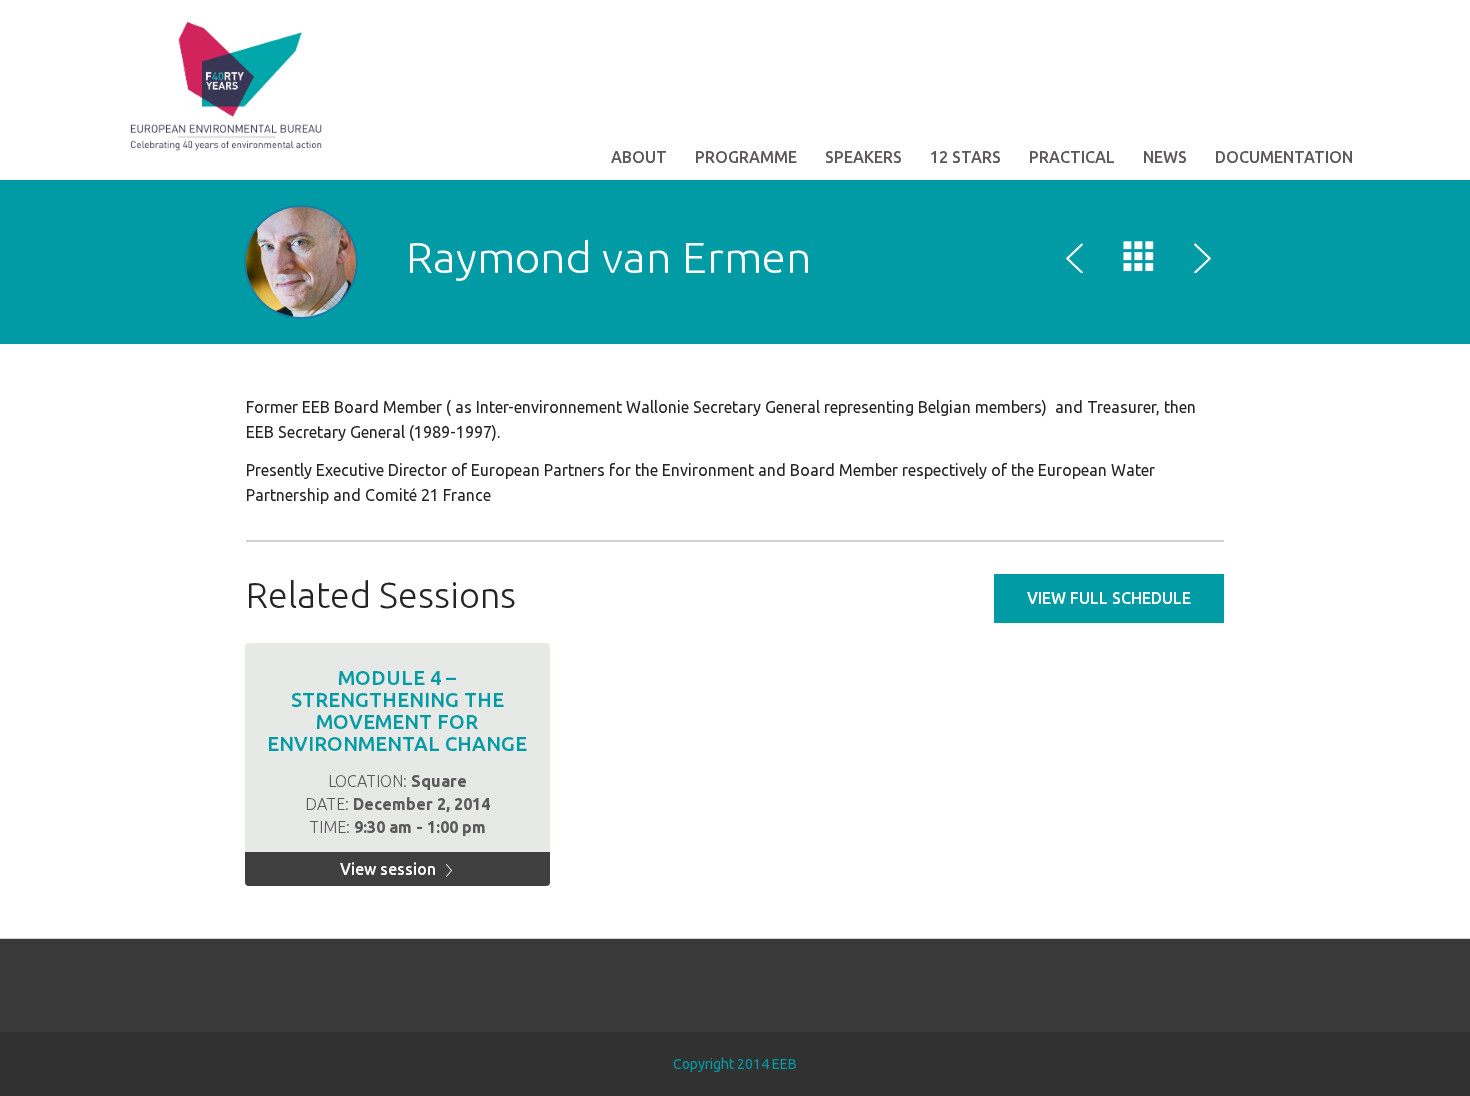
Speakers (863, 157)
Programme (746, 157)
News (1165, 157)
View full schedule (1109, 598)
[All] (1139, 261)
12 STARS (965, 157)
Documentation (1284, 157)
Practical (1072, 157)
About (639, 157)
